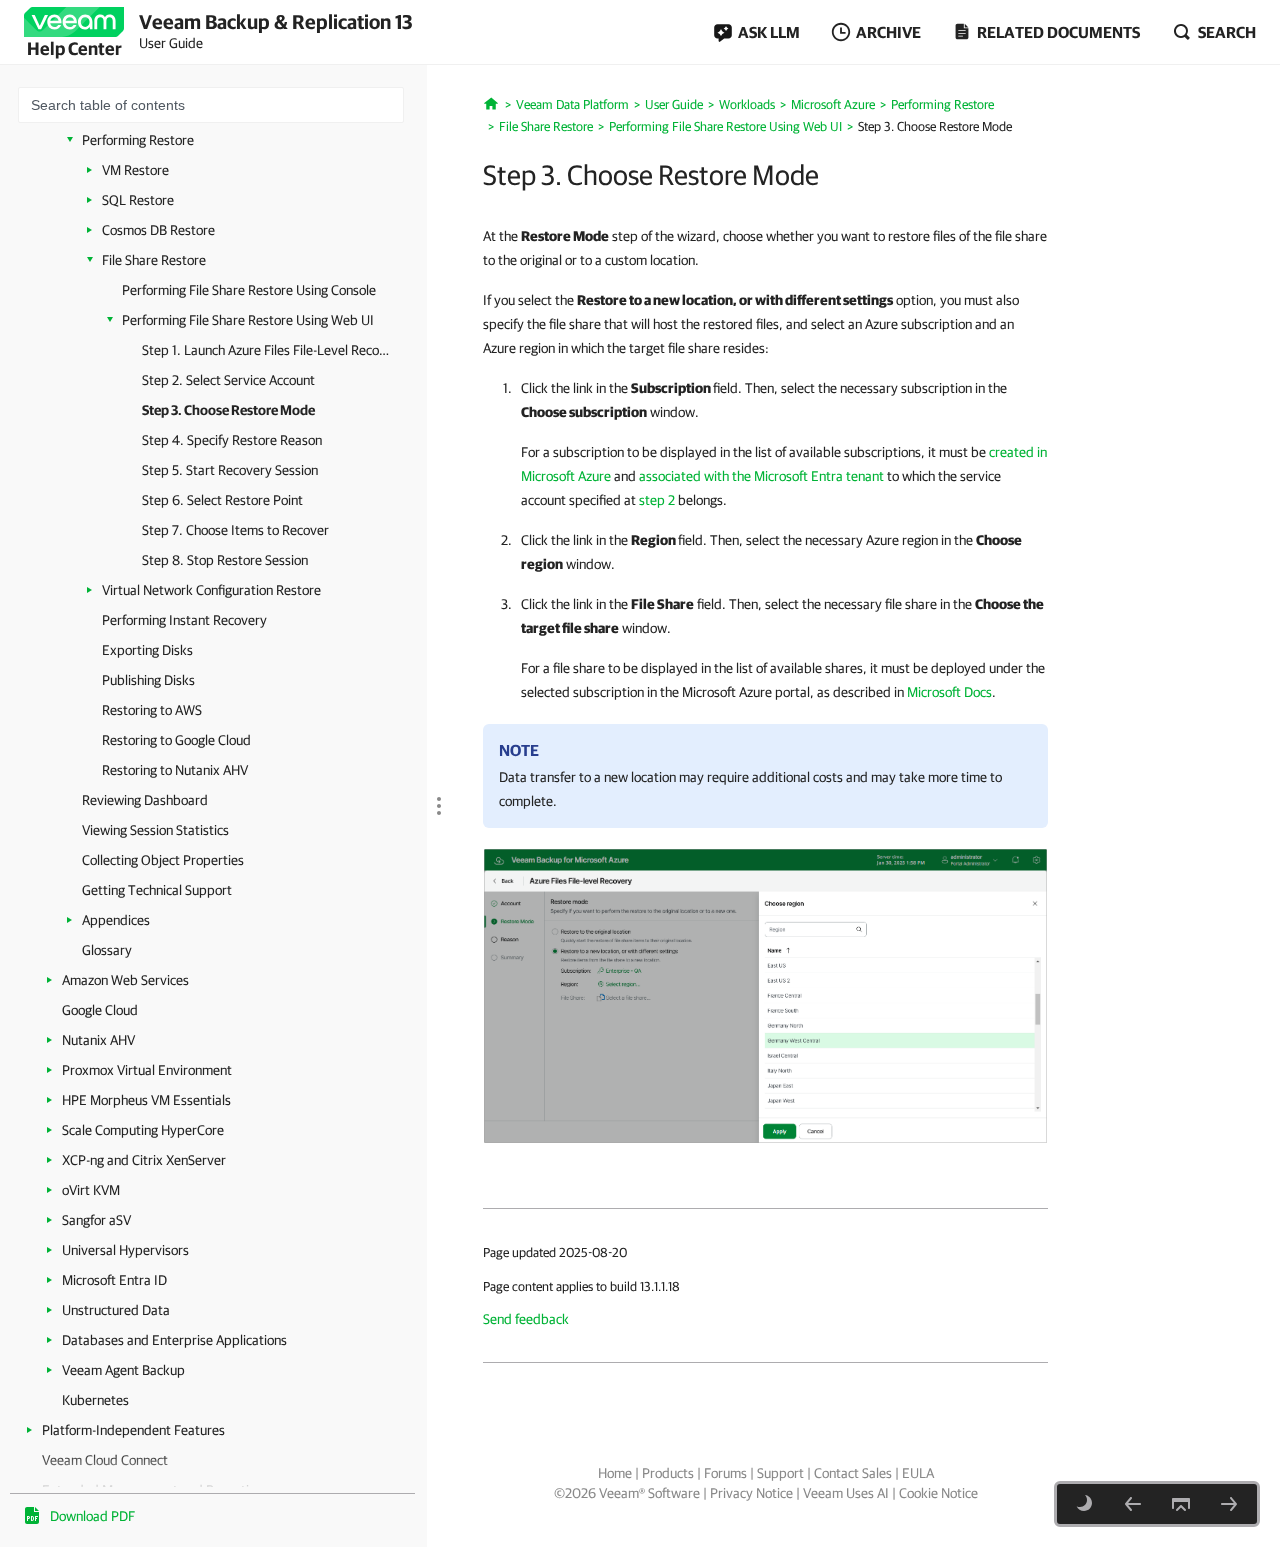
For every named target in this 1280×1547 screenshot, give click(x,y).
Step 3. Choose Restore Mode (228, 410)
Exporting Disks (147, 650)
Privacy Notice (751, 1493)
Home (615, 1473)
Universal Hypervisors (125, 1250)
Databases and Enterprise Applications (174, 1340)
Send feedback (526, 1319)
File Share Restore (154, 260)
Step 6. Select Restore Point (222, 500)
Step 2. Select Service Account (228, 380)
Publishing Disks (148, 680)
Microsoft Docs (949, 692)
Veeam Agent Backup (123, 1370)
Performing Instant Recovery (184, 620)
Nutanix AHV (98, 1040)
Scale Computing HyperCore (143, 1130)
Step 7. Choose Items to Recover (235, 530)
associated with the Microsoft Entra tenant (761, 476)
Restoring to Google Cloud (176, 740)
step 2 (657, 500)
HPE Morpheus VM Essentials (146, 1100)
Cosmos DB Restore (158, 230)
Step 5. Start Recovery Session (230, 470)
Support (780, 1473)
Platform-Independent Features (133, 1430)
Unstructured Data (116, 1310)
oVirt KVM (91, 1190)
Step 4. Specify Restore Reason (232, 440)
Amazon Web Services (125, 980)
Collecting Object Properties (163, 860)
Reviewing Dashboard (145, 800)
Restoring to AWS (152, 710)
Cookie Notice (938, 1493)
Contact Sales (853, 1473)
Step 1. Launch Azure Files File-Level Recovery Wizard (267, 350)
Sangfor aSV (96, 1220)
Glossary (107, 950)
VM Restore (135, 170)
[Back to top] (1181, 1504)
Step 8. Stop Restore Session (225, 560)
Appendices (116, 920)
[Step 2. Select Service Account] (1133, 1504)
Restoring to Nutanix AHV (175, 770)
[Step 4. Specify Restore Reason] (1229, 1504)
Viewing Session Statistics (155, 830)
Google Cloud (100, 1010)
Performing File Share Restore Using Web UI (248, 320)
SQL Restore (138, 200)
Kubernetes (95, 1400)
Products (668, 1473)
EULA (918, 1473)
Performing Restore (138, 140)
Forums (725, 1473)
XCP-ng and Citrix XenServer (144, 1160)
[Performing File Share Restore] (765, 994)
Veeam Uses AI (846, 1493)
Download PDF (92, 1516)
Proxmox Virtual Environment (147, 1070)
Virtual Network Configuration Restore (211, 590)
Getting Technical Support (157, 890)
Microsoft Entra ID (114, 1280)
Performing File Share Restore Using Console (249, 290)
